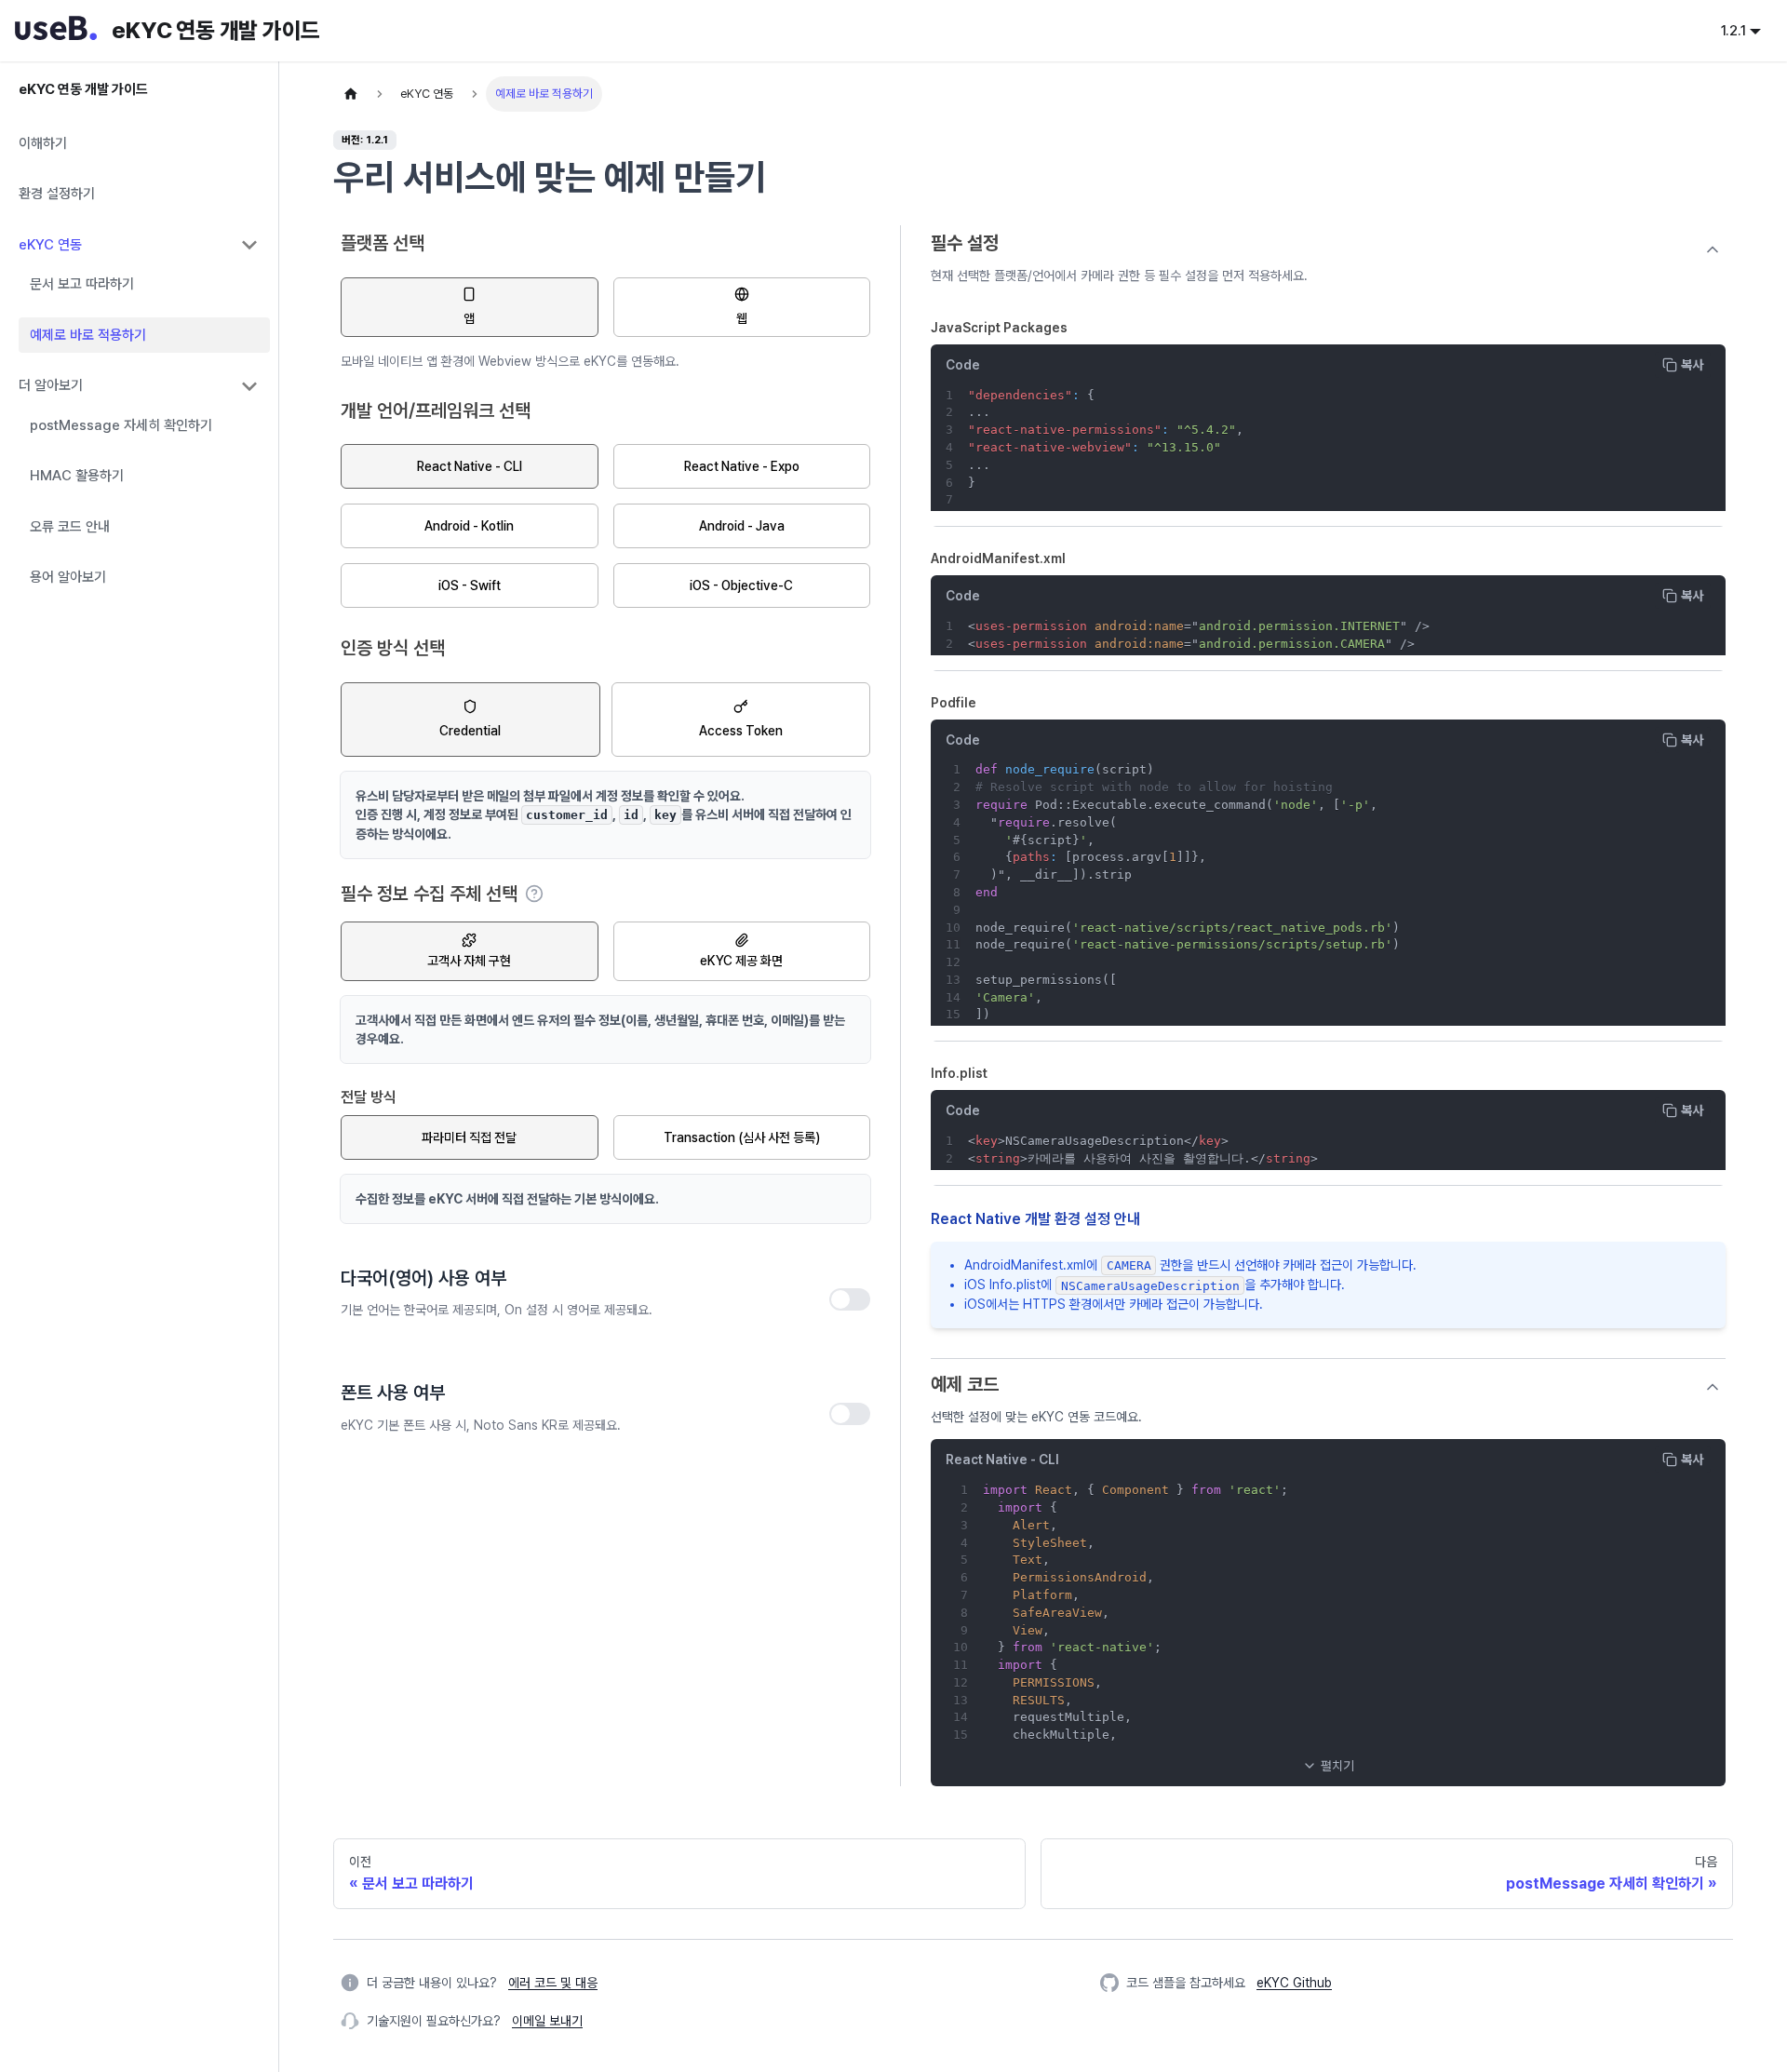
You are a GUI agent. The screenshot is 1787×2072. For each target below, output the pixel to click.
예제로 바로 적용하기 (88, 335)
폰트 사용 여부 (393, 1393)
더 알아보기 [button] (51, 386)
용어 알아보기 (68, 578)
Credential (470, 731)
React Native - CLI (470, 466)
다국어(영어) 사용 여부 (423, 1278)
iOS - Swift (470, 585)
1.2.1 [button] (1733, 31)
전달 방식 (369, 1097)
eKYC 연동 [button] (50, 245)
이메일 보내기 (547, 2021)
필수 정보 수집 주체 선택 (442, 895)
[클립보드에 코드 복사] (1703, 409)
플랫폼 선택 (383, 243)
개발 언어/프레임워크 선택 (436, 410)
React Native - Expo (742, 466)
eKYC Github (1294, 1983)
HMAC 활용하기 (77, 477)
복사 (1692, 365)
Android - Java (742, 526)
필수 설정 (965, 243)
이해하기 (43, 143)
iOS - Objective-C (741, 585)
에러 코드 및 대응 (553, 1983)
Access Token (741, 731)
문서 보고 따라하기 (82, 285)
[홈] (351, 94)
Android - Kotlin (469, 526)
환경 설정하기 (57, 195)
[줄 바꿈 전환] (1669, 409)
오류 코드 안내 (70, 527)
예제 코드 (965, 1384)
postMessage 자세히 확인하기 (121, 425)
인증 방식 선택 (393, 648)
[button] (1328, 1766)
